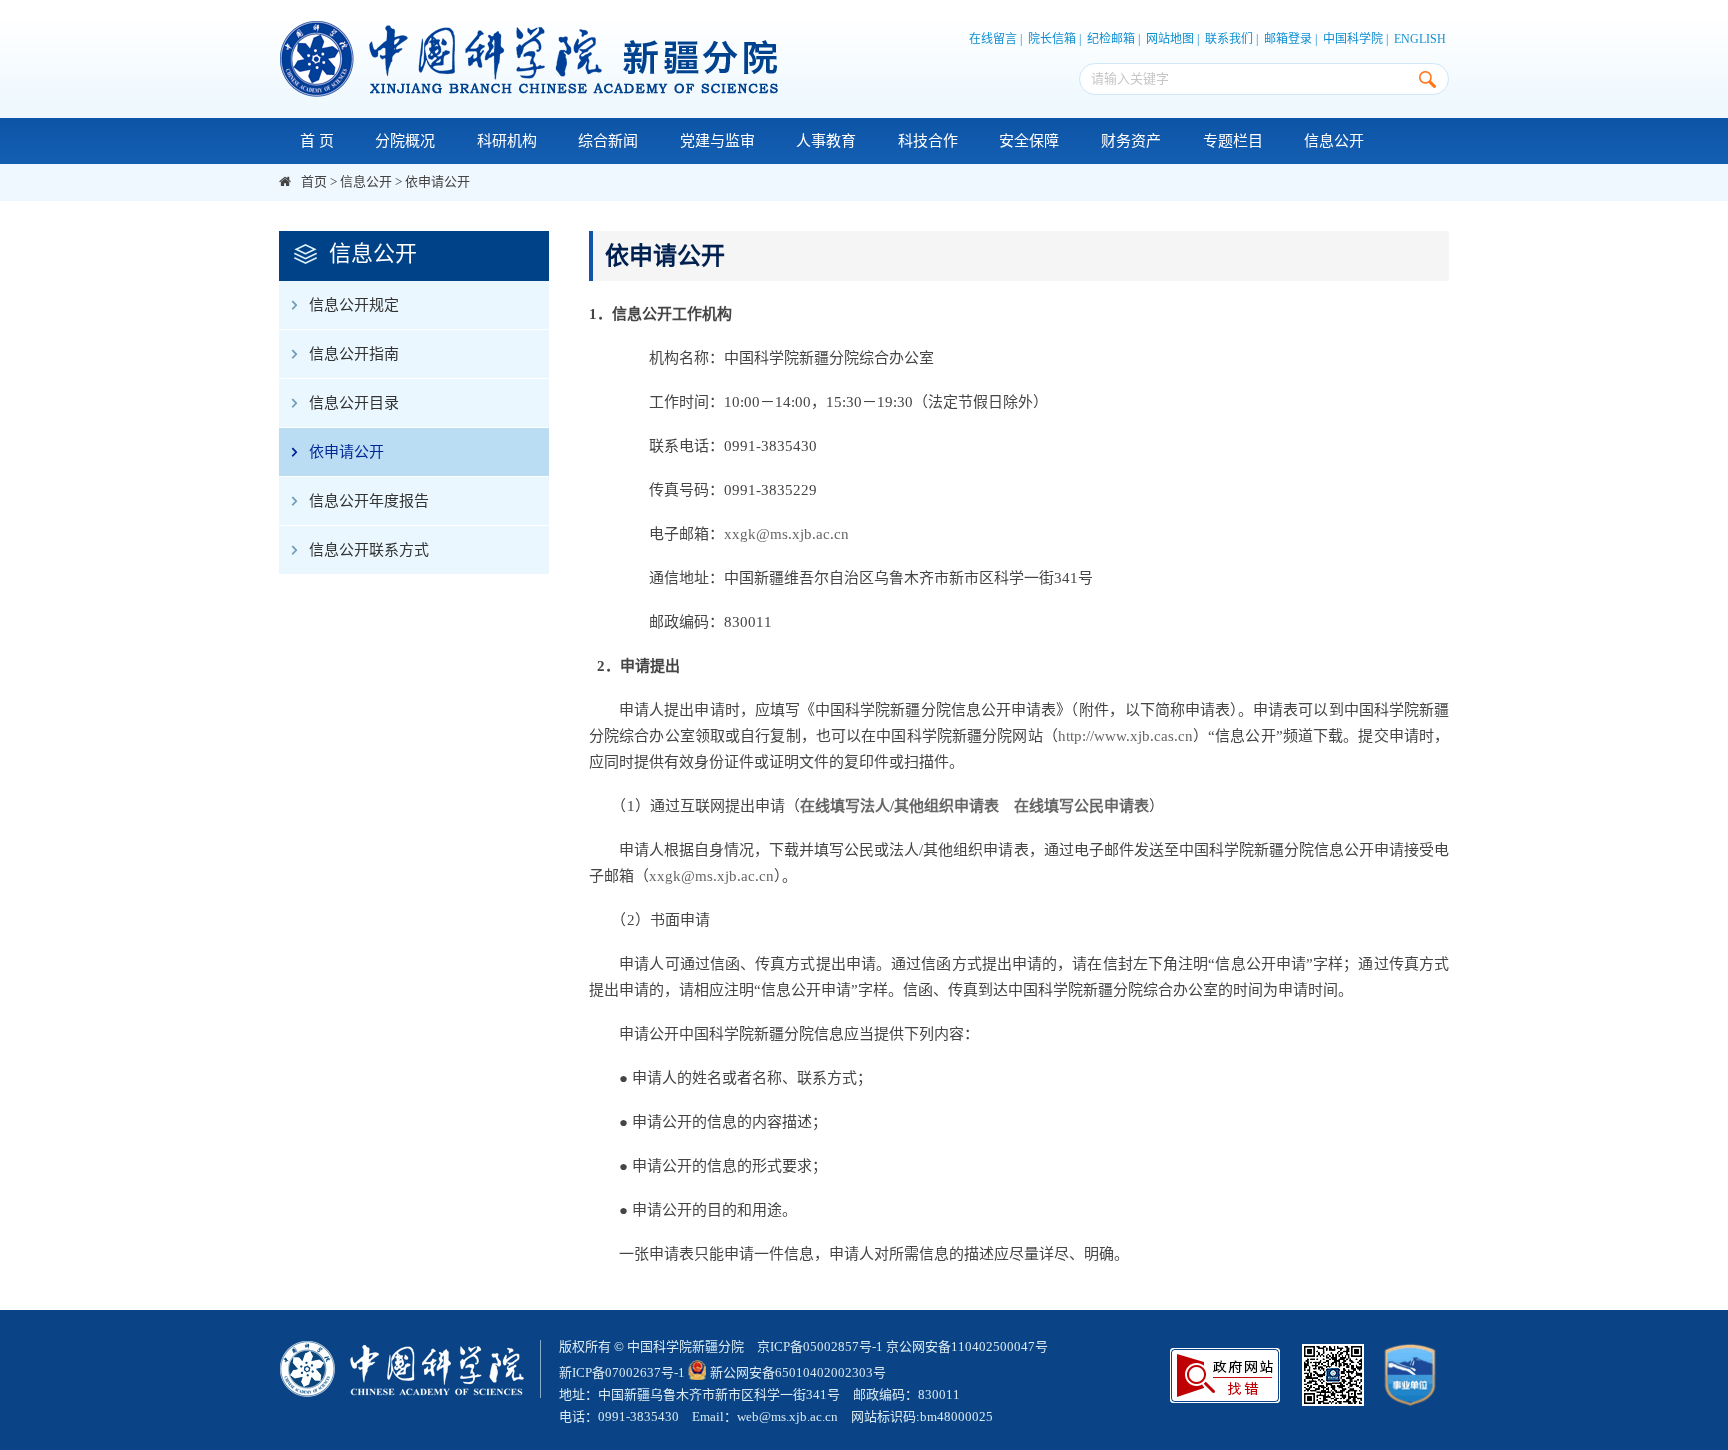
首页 (314, 181)
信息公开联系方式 (369, 550)
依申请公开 (437, 181)
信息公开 (1334, 141)
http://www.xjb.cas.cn (1125, 736)
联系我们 (1229, 39)
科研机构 (507, 141)
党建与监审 (717, 141)
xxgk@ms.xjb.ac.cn (786, 534)
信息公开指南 (354, 354)
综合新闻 (608, 141)
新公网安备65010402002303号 (798, 1372)
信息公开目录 (354, 403)
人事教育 (826, 141)
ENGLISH (1420, 39)
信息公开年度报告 (369, 501)
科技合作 (928, 141)
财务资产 (1131, 141)
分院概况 (405, 141)
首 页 (317, 141)
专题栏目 (1233, 141)
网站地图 (1170, 39)
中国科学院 (1353, 39)
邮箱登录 (1288, 39)
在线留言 (993, 39)
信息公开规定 (354, 305)
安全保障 (1029, 141)
